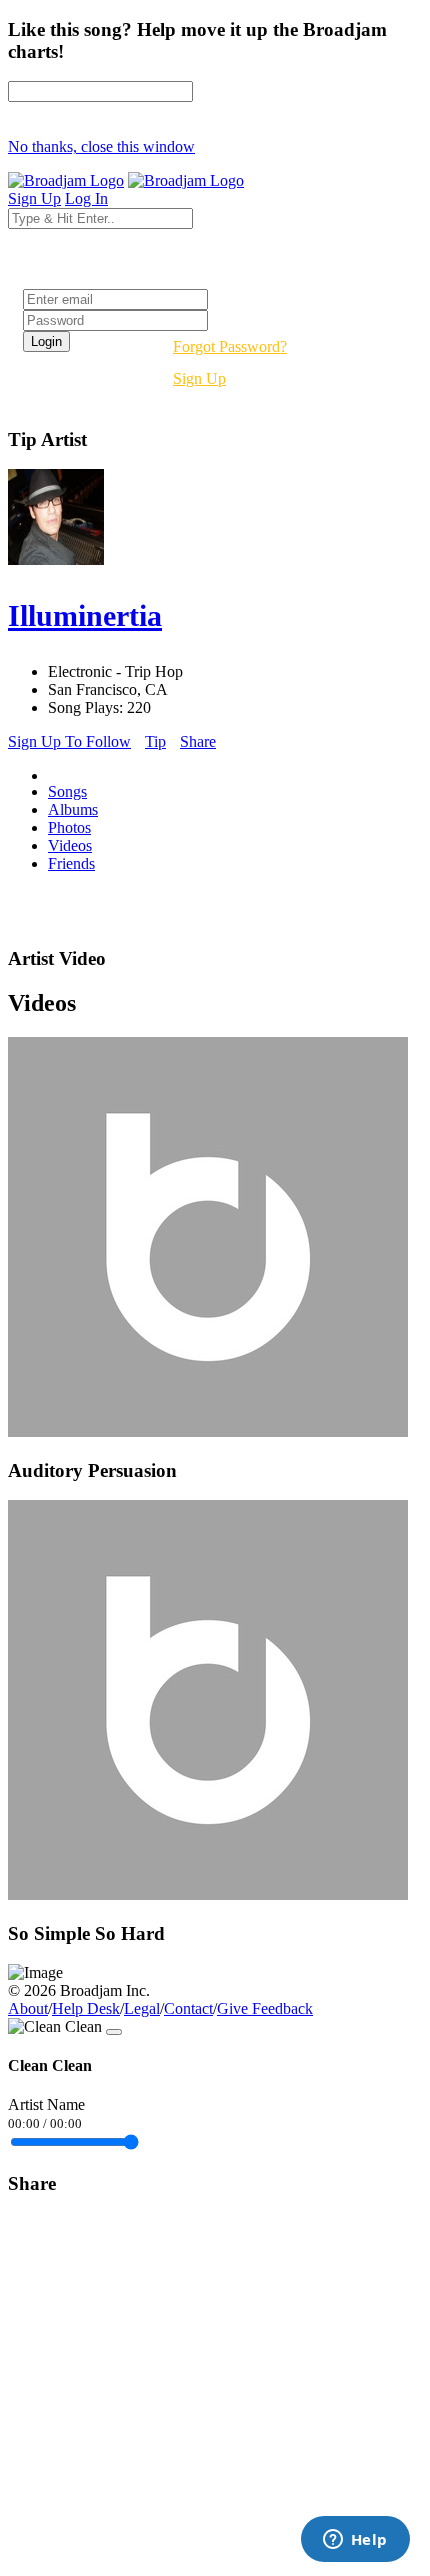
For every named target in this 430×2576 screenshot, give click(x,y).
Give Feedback (265, 2008)
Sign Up (199, 378)
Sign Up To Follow (69, 741)
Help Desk (86, 2008)
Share (198, 741)
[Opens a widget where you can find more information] (355, 2541)
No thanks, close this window (101, 146)
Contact (188, 2008)
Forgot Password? (230, 346)
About (28, 2008)
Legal (142, 2008)
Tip (155, 741)
